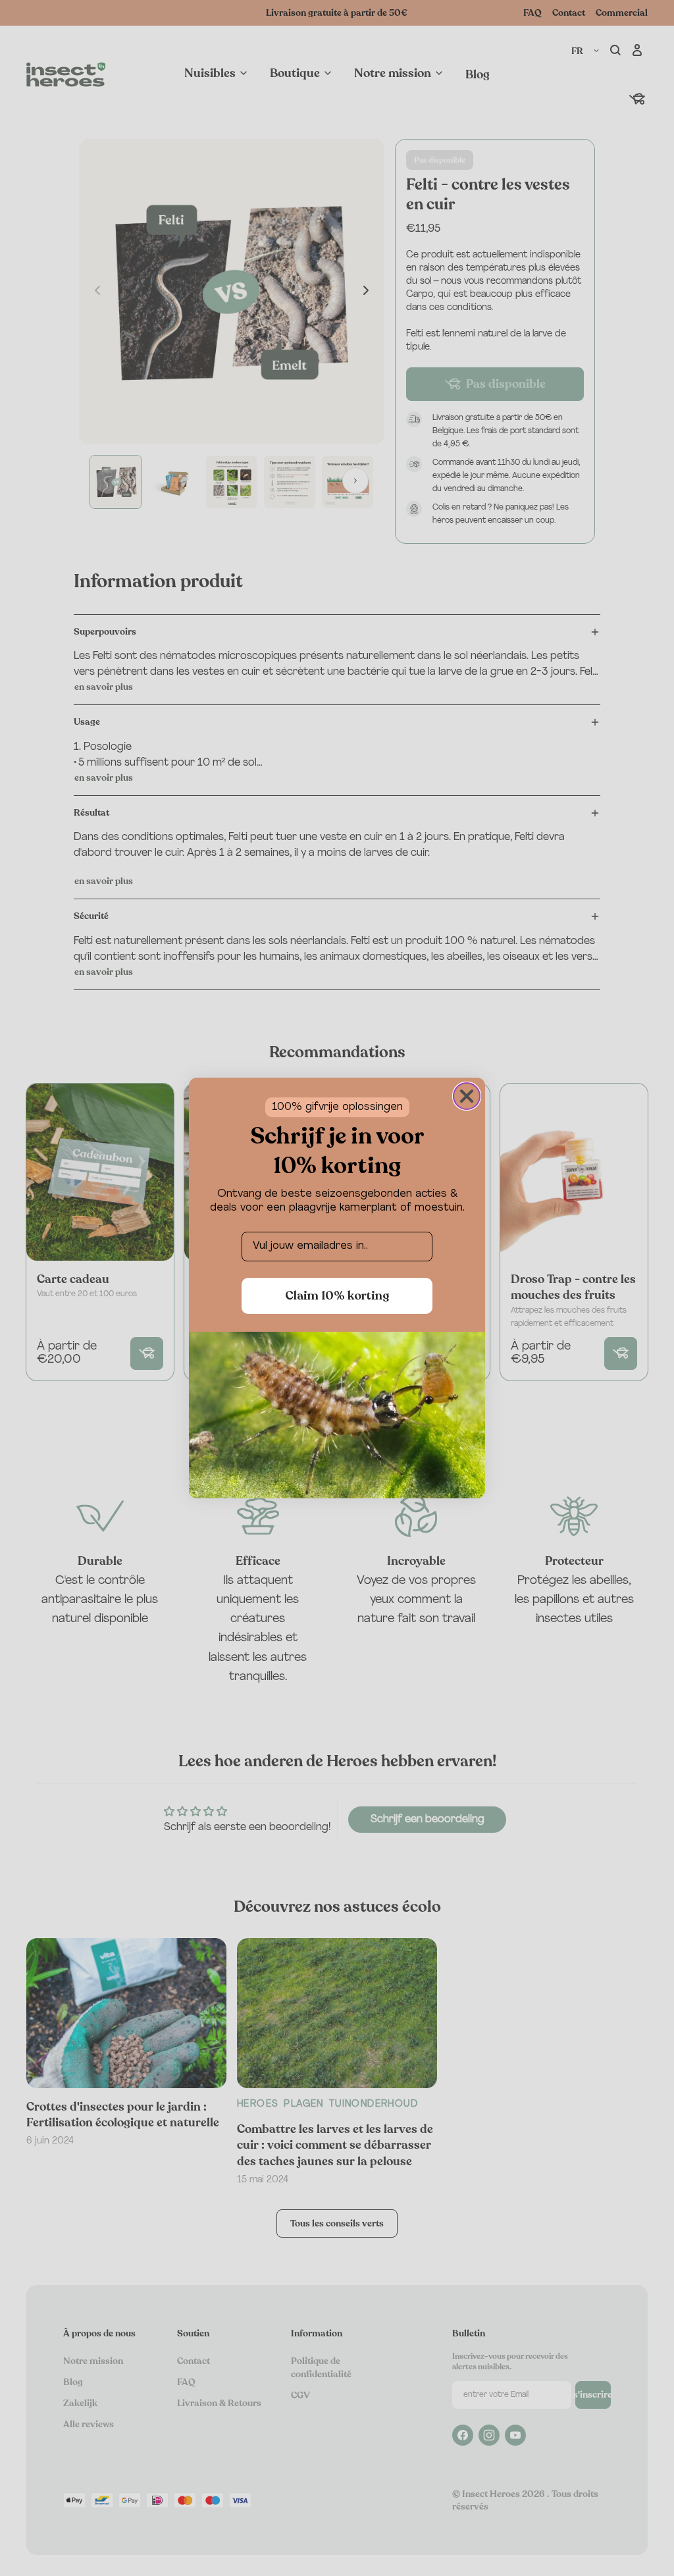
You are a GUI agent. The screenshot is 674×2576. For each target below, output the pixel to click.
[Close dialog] (467, 1096)
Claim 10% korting (337, 1296)
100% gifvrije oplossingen (337, 1107)
